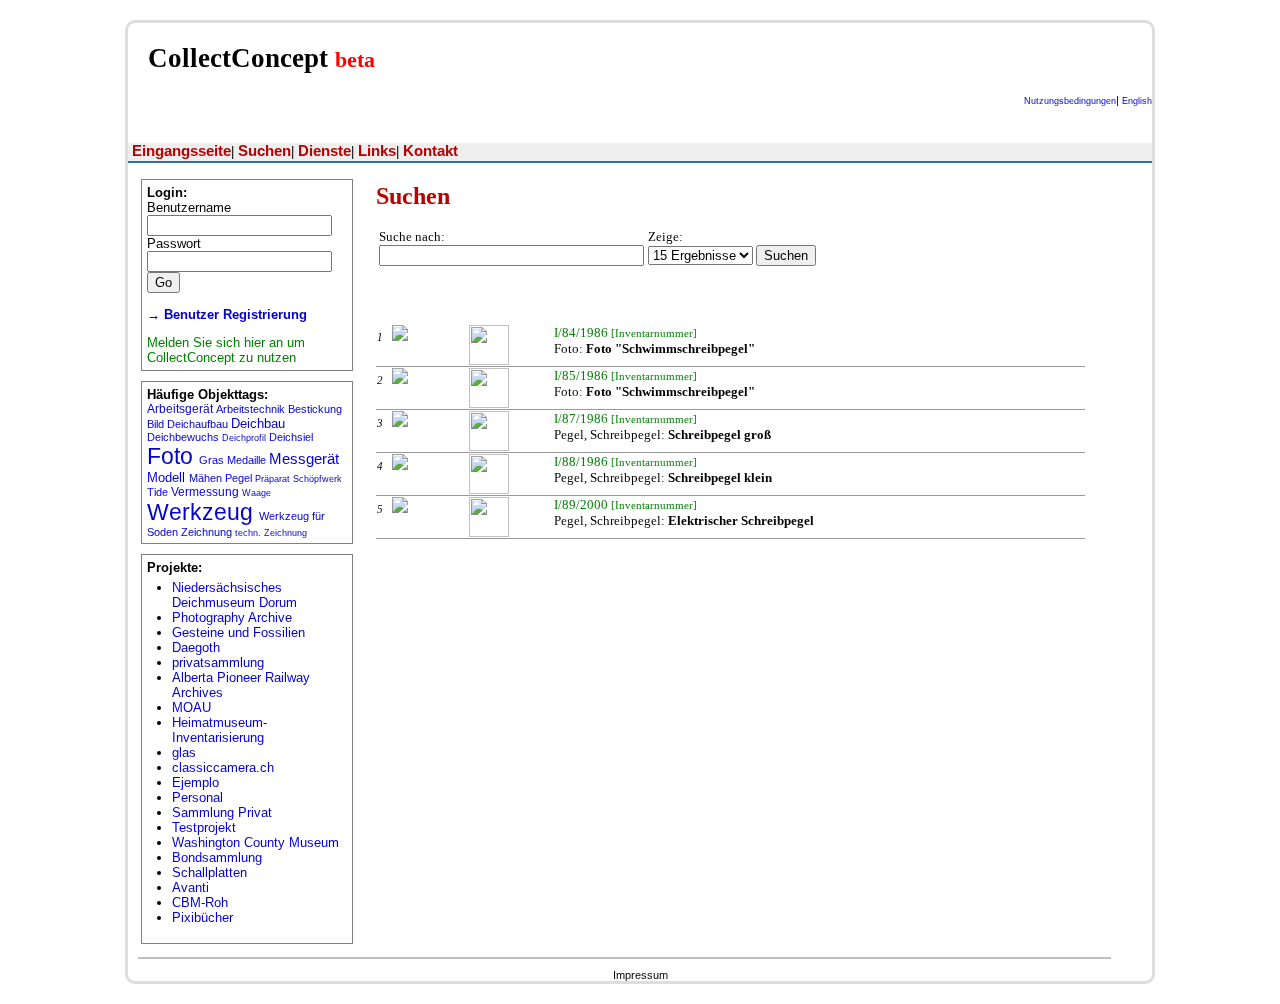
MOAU (191, 707)
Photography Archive (232, 617)
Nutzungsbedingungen (1070, 101)
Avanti (190, 887)
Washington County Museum (255, 842)
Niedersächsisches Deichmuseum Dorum (234, 595)
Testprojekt (204, 827)
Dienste (324, 151)
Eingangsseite (181, 151)
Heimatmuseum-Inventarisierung (219, 730)
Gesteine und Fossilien (238, 632)
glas (184, 752)
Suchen (264, 151)
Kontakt (430, 151)
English (1137, 101)
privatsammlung (218, 662)
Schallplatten (209, 872)
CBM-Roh (200, 902)
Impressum (640, 975)
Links (377, 151)
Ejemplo (195, 782)
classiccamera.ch (223, 767)
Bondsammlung (217, 857)
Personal (197, 797)
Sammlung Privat (222, 812)
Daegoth (196, 647)
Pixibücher (202, 917)
